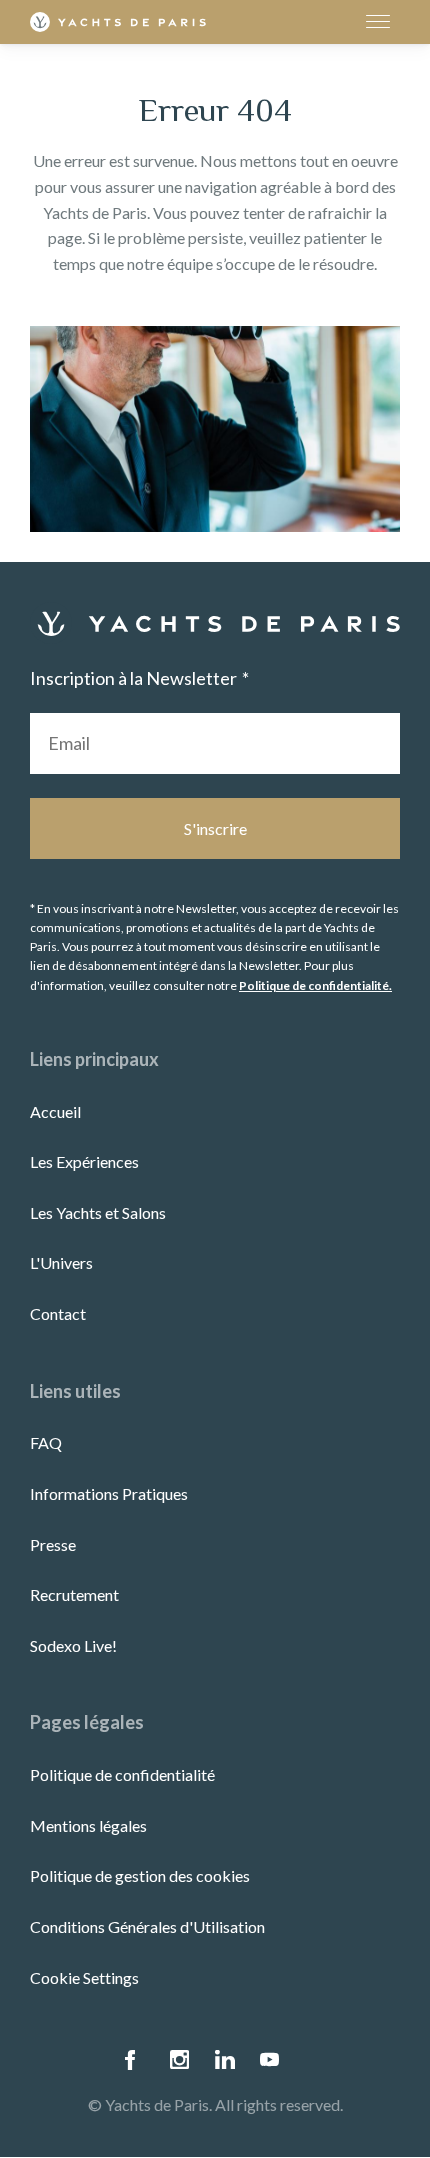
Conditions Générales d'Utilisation (147, 1926)
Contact (58, 1313)
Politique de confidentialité (122, 1774)
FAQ (46, 1442)
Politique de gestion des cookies (140, 1875)
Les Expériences (84, 1161)
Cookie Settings (84, 1977)
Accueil (55, 1111)
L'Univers (61, 1262)
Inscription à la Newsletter (133, 678)
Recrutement (74, 1594)
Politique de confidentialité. (315, 985)
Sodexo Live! (73, 1645)
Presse (53, 1544)
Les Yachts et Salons (98, 1212)
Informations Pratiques (109, 1493)
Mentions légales (88, 1825)
